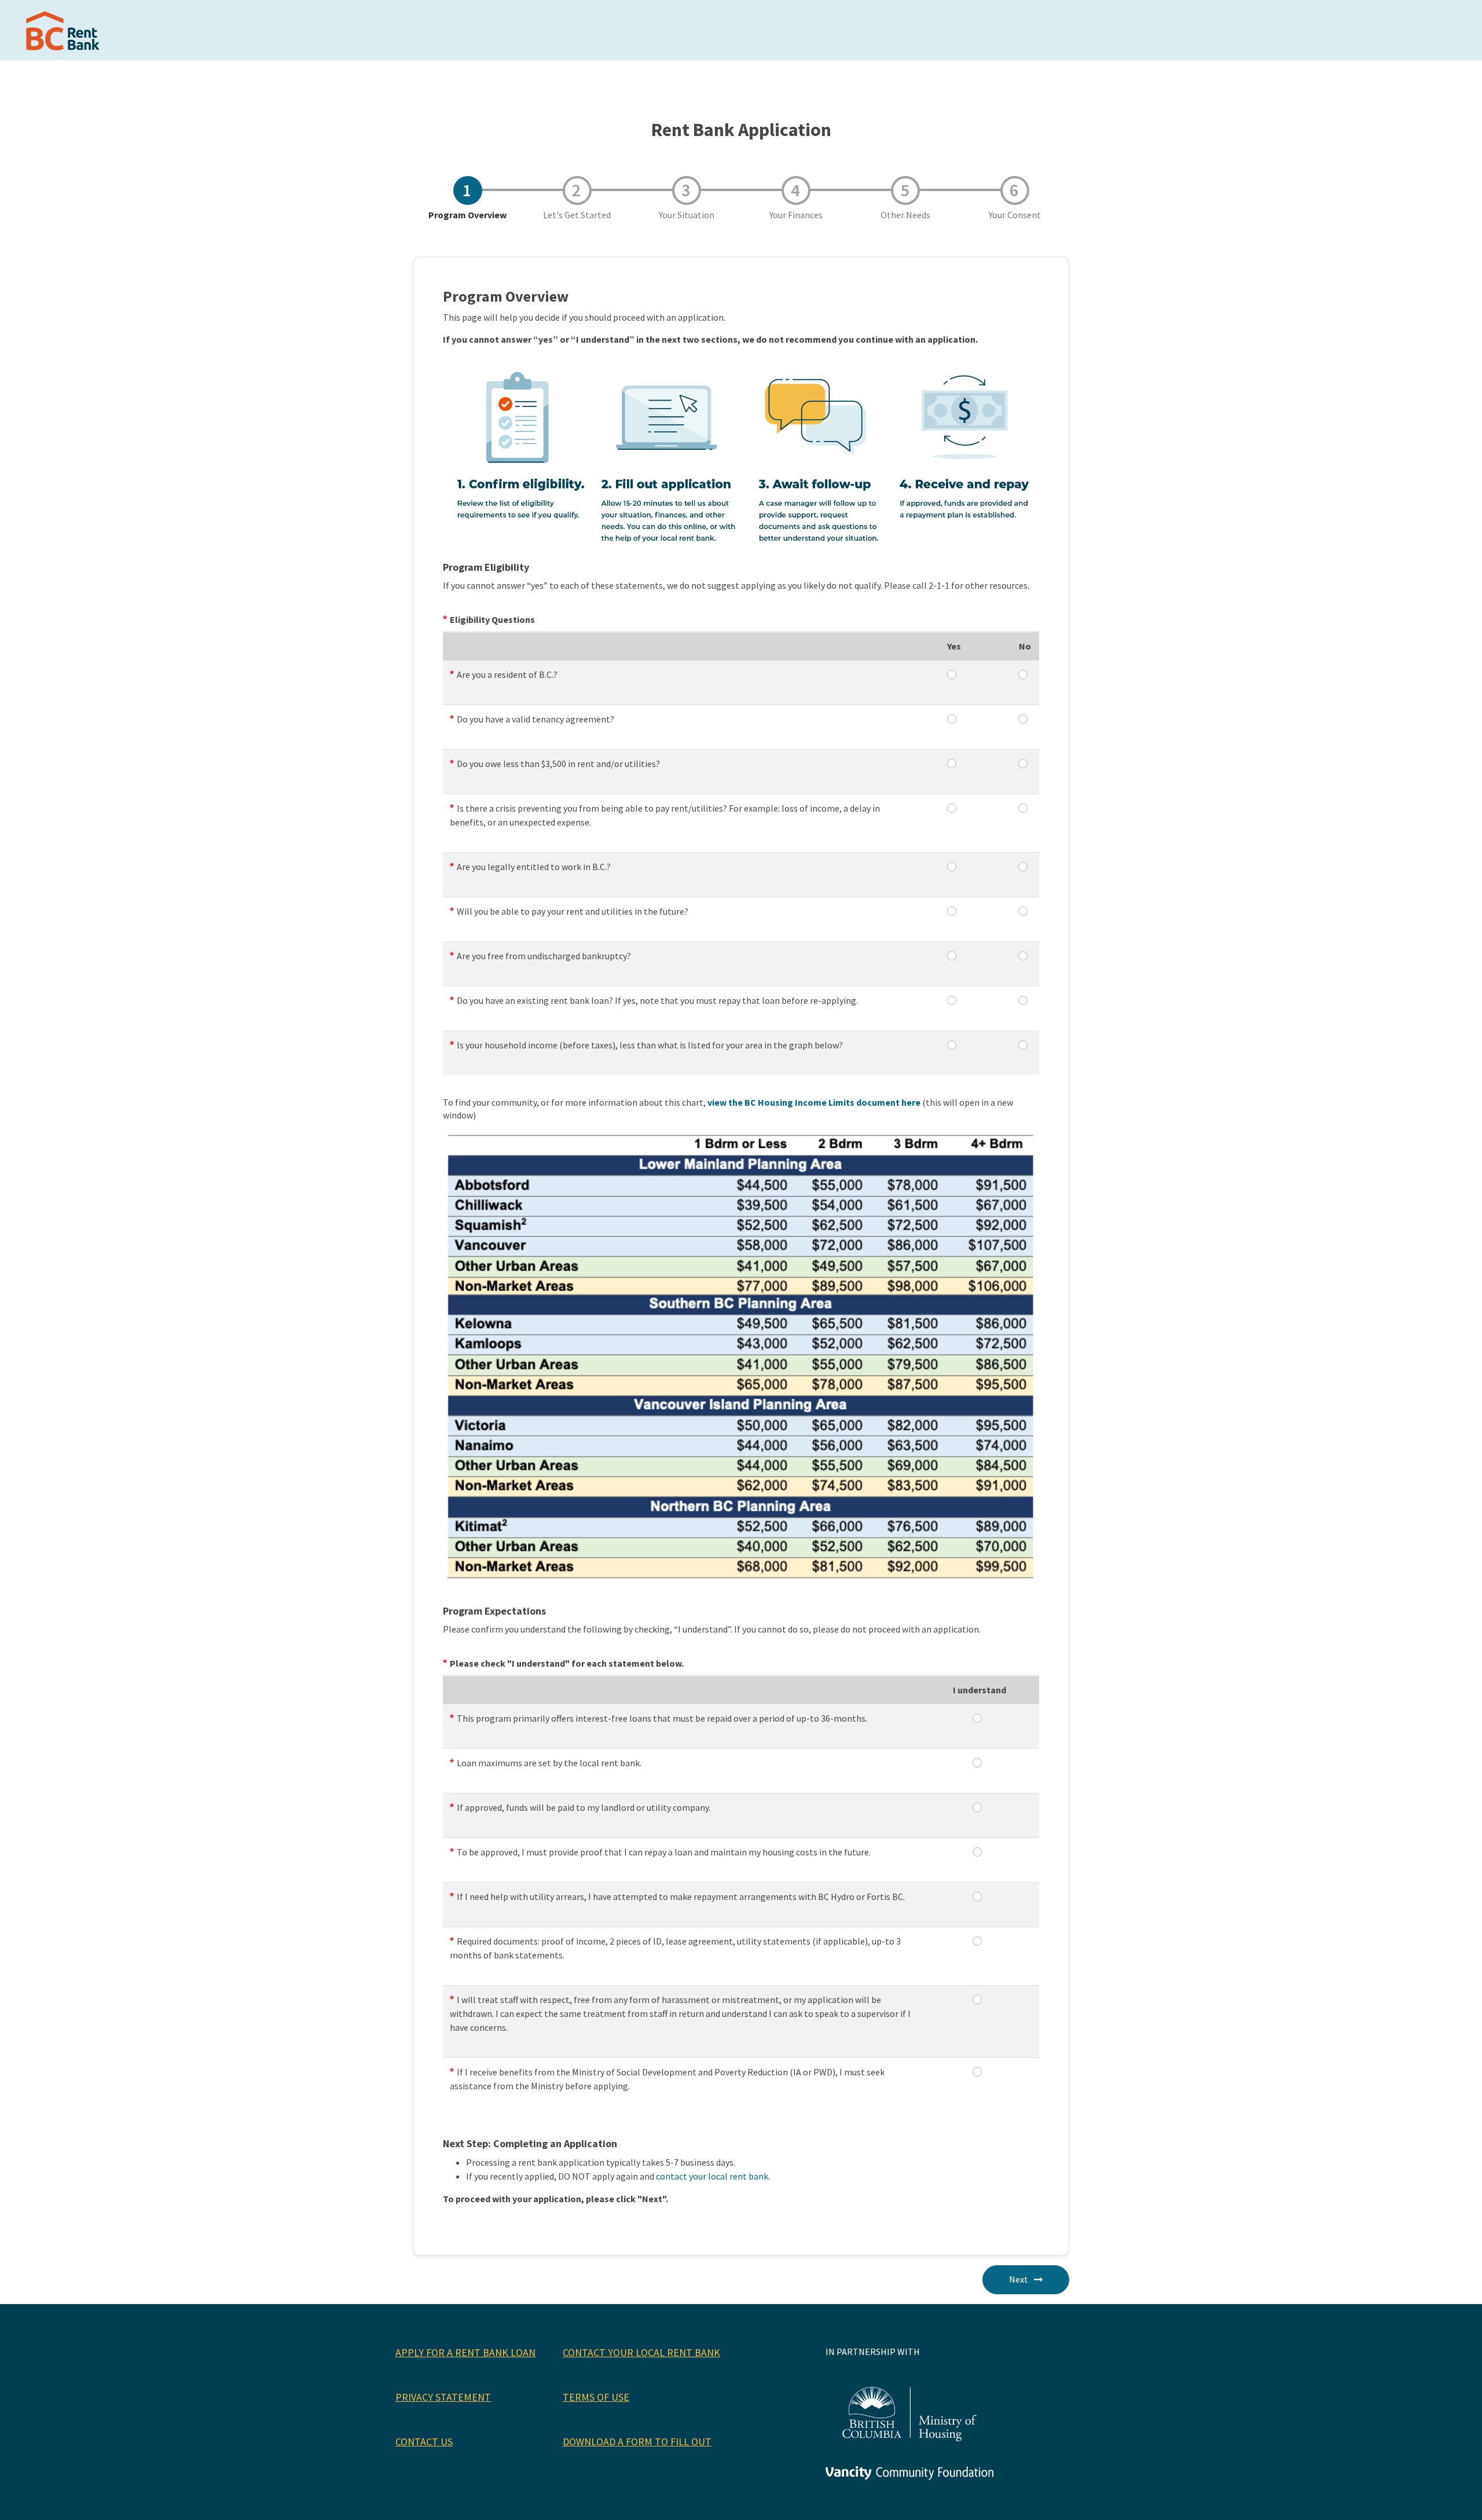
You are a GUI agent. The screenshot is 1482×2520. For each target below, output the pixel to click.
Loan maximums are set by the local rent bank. (549, 1763)
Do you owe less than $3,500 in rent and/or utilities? (558, 764)
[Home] (65, 30)
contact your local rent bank (712, 2176)
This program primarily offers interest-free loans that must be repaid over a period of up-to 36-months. (662, 1718)
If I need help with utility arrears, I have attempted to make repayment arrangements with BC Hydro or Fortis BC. (681, 1897)
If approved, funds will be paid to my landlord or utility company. (584, 1807)
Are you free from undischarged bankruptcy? (544, 956)
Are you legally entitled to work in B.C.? (534, 867)
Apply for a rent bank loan (465, 2352)
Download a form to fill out (637, 2442)
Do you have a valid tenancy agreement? (535, 719)
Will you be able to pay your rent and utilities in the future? (573, 911)
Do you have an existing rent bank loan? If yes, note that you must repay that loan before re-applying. (657, 1000)
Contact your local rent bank (641, 2352)
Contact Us (424, 2442)
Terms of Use (596, 2397)
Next (1019, 2279)
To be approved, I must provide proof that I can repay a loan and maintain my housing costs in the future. (664, 1852)
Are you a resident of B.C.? (507, 674)
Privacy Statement (443, 2397)
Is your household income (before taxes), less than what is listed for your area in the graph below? (650, 1045)
